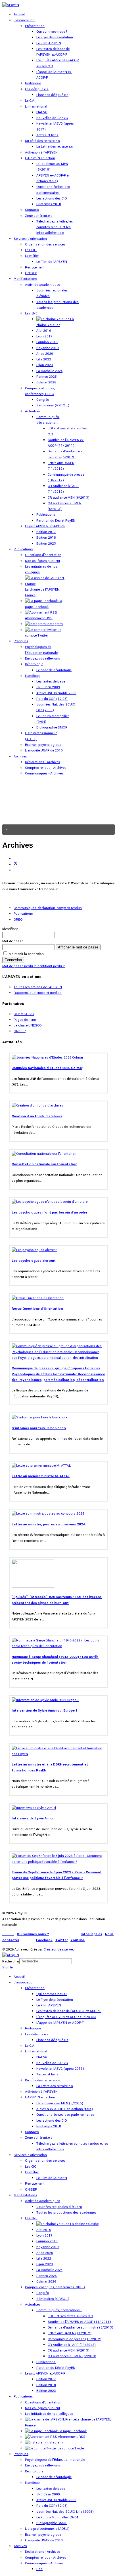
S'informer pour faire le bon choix (39, 1428)
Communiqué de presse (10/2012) (75, 2339)
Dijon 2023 (45, 365)
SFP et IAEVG (24, 1014)
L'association (24, 20)
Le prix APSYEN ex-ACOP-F (45, 526)
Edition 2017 (46, 532)
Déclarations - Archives (43, 762)
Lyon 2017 (44, 336)
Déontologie (34, 664)
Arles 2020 (45, 354)
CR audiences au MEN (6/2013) (72, 2356)
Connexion (13, 960)
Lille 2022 (44, 359)
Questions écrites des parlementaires (65, 2115)
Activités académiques (43, 285)
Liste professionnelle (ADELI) (47, 2529)
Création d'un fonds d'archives (37, 1116)
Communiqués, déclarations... (59, 2310)
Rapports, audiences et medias (38, 993)
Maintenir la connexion (26, 954)
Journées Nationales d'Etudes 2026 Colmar (47, 1068)
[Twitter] (16, 865)
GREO (18, 920)
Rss (39, 2569)
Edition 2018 (46, 538)
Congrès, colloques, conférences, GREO (55, 2287)
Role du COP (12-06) (52, 699)
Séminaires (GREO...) (53, 405)
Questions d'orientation (43, 555)
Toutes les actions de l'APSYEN (38, 987)
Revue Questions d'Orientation (37, 1309)
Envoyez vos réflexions (43, 659)
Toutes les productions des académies (66, 2213)
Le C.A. (30, 101)
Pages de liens (25, 1020)
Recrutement (35, 267)
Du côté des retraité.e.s (42, 141)
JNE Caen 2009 (48, 687)
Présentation (35, 26)
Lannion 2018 (47, 342)
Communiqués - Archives (44, 773)
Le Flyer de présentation (55, 37)
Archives (20, 756)
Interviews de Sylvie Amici (32, 1818)
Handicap (32, 676)
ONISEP (31, 273)
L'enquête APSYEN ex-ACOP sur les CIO (66, 2017)
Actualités (33, 411)
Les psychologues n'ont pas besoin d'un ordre (49, 1213)
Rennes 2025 (47, 377)
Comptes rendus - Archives (46, 768)
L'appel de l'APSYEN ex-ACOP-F (60, 2023)
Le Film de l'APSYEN (52, 262)
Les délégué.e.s (37, 89)
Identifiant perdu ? (51, 966)
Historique (33, 83)
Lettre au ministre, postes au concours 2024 (48, 1524)
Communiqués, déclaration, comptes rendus (48, 908)
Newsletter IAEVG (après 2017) (60, 2069)
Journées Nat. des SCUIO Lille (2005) (65, 2512)
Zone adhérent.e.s (39, 216)
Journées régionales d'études (59, 2207)
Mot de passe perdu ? (19, 966)
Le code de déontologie (54, 670)
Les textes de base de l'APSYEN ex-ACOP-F (69, 2011)
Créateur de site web (59, 1950)
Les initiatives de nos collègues (49, 2414)
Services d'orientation (30, 239)
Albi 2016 (44, 331)
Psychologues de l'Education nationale (55, 2460)
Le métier (32, 256)
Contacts (32, 210)
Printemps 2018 (49, 204)
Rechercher (11, 1961)
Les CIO (31, 250)
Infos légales (91, 1934)
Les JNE (31, 313)
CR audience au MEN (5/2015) (60, 2103)
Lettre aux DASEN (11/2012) (70, 2333)
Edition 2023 (46, 544)
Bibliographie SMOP (52, 728)
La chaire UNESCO (28, 1025)
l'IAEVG (42, 112)
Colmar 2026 (46, 382)
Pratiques (21, 641)
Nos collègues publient (43, 561)
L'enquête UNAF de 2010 (44, 750)
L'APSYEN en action (40, 158)
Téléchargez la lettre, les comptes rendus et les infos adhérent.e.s (55, 227)
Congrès (43, 400)
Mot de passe (13, 941)
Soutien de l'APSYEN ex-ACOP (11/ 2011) (79, 2322)
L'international (36, 107)
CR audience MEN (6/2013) (69, 498)
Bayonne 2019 (48, 348)
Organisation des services (45, 244)
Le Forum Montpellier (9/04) (58, 2517)
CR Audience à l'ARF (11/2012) (72, 2345)
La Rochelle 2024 (49, 371)
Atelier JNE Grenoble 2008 (56, 693)
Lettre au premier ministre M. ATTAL (41, 1476)
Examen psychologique (43, 745)
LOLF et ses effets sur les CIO (70, 2316)
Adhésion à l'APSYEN (41, 153)
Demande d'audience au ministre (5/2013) (81, 2328)
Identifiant (10, 929)
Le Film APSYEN (49, 43)
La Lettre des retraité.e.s (55, 147)
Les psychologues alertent (34, 1261)
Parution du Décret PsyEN (56, 521)
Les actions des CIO (52, 199)
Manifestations (25, 279)
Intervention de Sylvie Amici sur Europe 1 (45, 1711)
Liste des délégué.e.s (52, 95)
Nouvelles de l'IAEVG (52, 118)
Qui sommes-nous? (52, 32)
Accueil (19, 14)
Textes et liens (47, 135)
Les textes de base (51, 682)
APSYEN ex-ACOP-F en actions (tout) (65, 2109)
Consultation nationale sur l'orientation (44, 1164)
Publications (46, 515)
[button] (58, 830)
